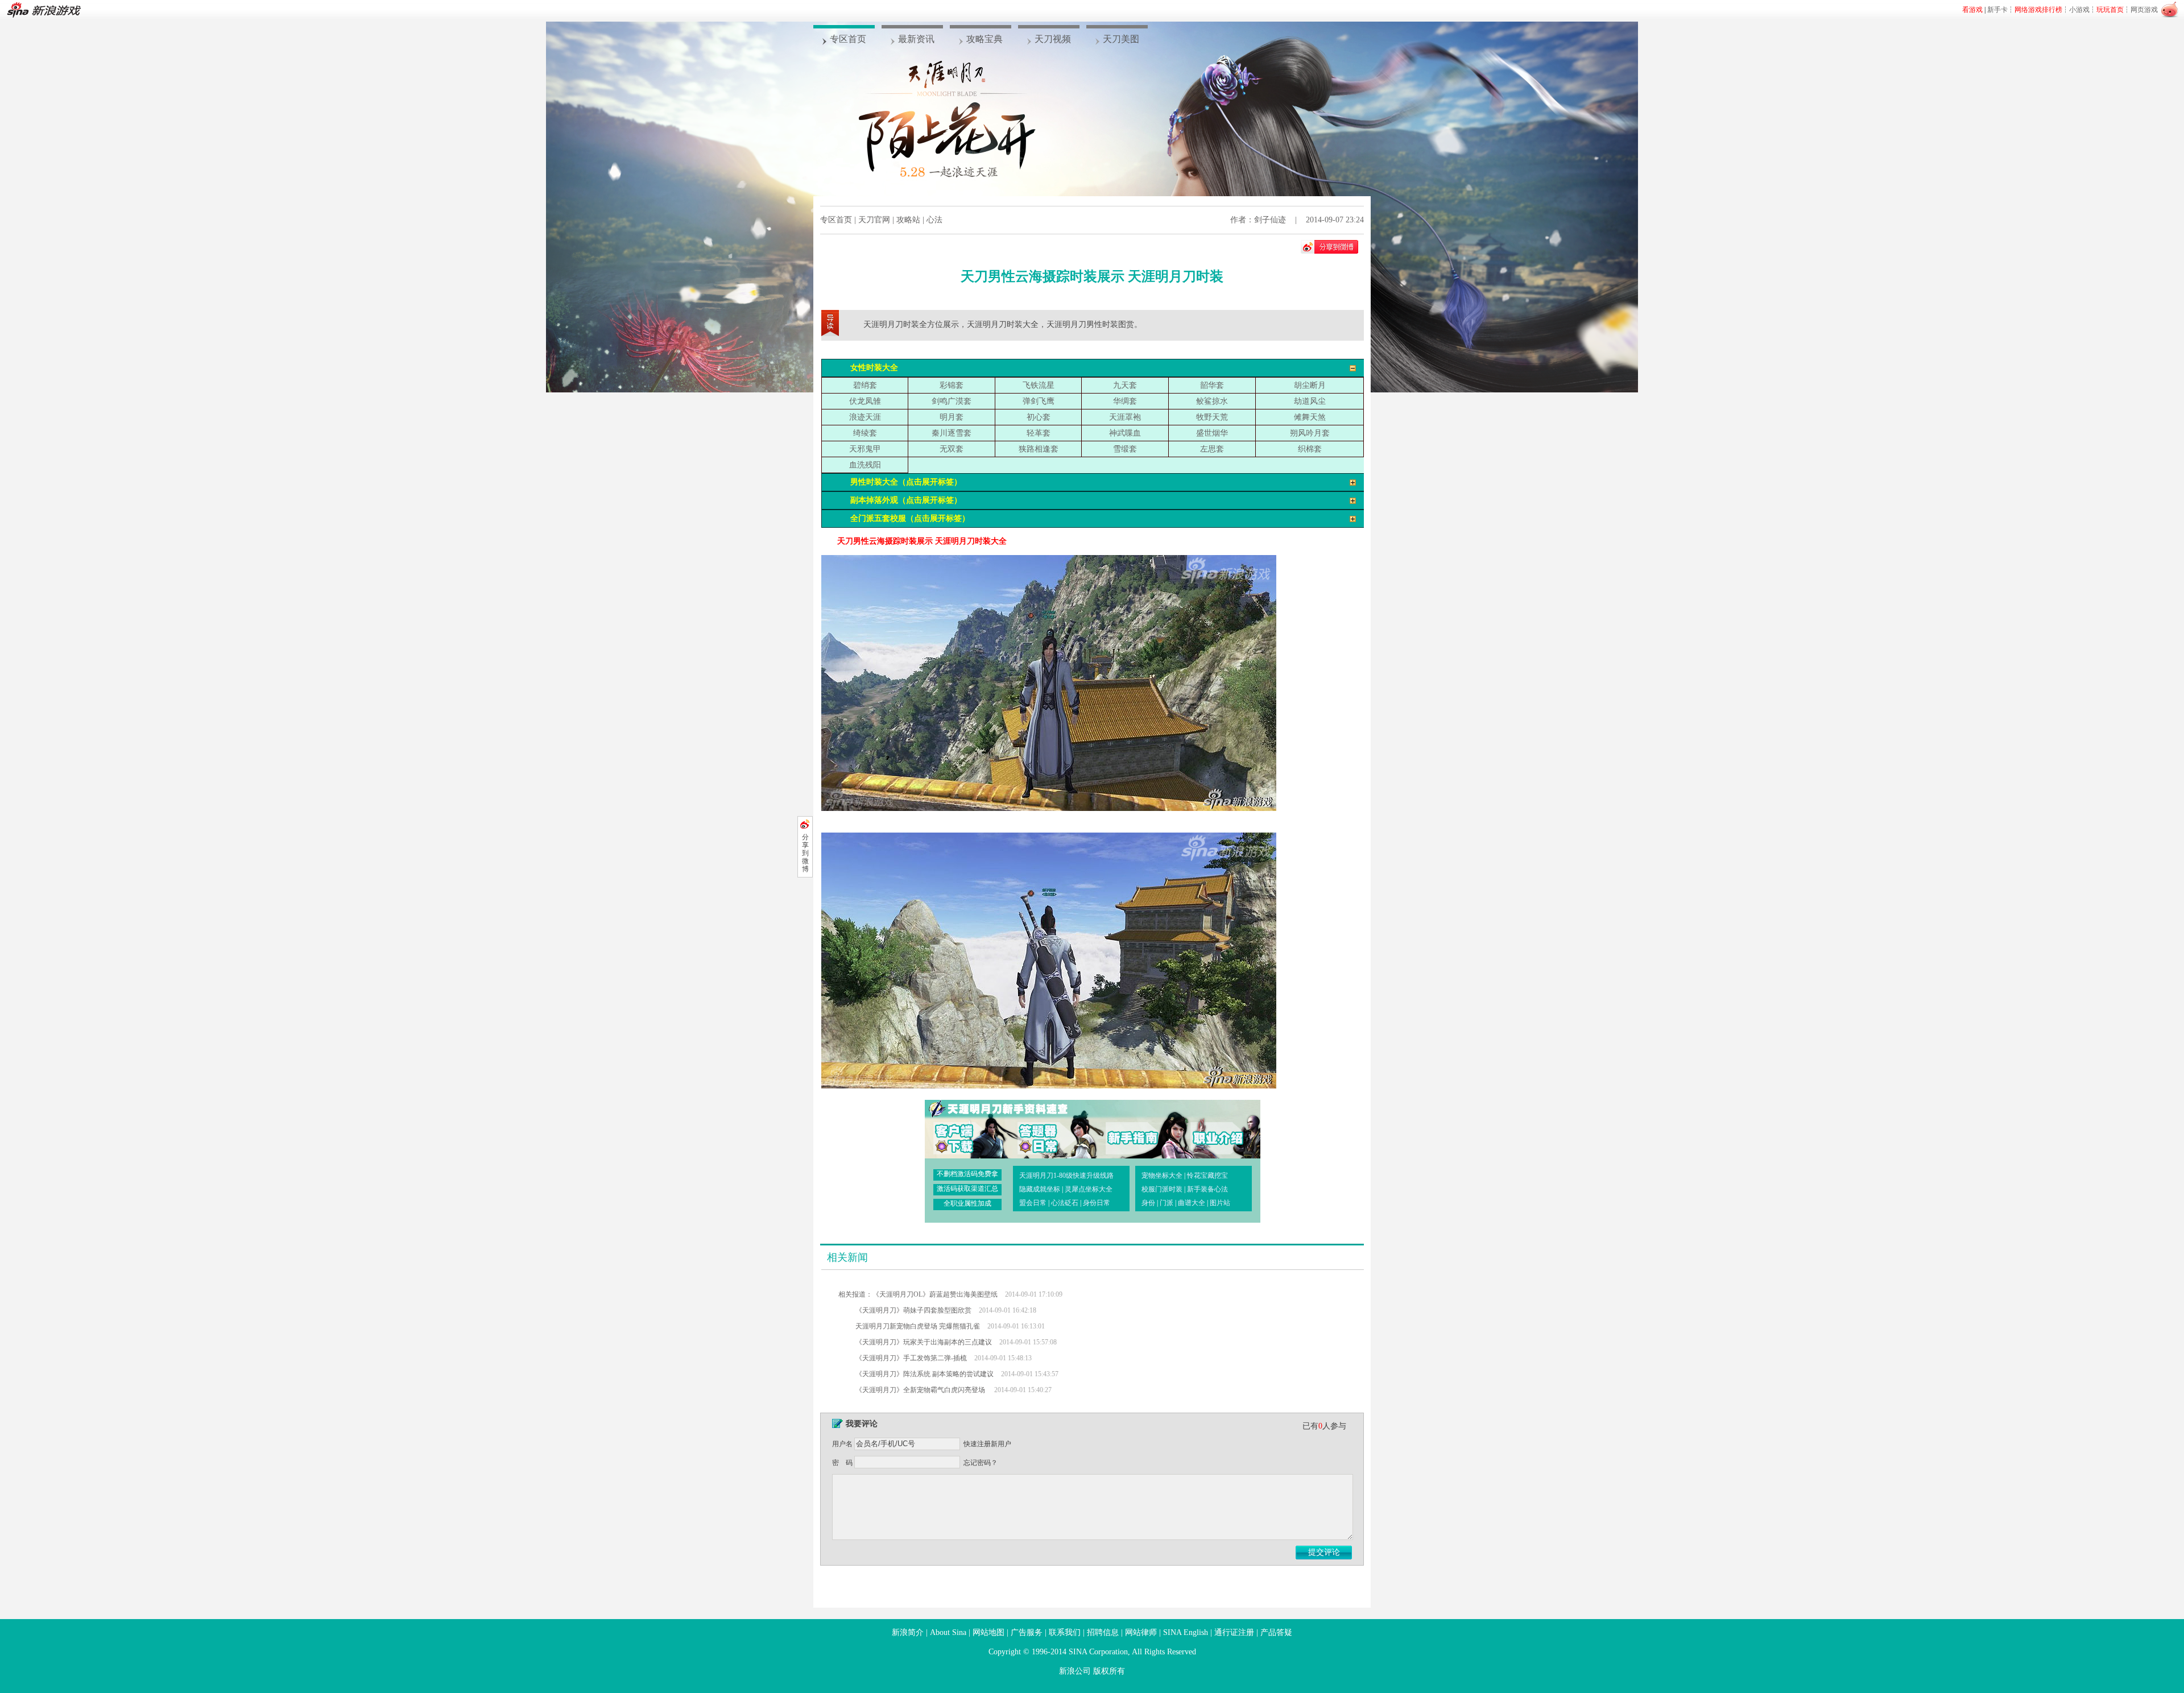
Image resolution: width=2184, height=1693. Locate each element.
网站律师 (1141, 1632)
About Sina (948, 1632)
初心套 (1039, 417)
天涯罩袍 (1125, 417)
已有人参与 (1324, 1426)
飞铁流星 (1039, 385)
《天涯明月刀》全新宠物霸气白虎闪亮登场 (921, 1390)
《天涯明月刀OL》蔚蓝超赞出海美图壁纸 (935, 1294)
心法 (934, 220)
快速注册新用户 (987, 1444)
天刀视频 (1053, 39)
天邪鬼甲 (865, 449)
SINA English (1186, 1632)
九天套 (1125, 385)
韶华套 (1212, 385)
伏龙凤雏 (865, 401)
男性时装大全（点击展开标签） (906, 482)
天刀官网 (874, 220)
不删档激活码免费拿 (967, 1174)
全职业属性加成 (967, 1203)
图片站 (1220, 1203)
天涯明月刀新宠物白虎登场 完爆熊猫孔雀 (918, 1326)
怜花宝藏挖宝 (1207, 1175)
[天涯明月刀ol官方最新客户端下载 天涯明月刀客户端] (965, 1128)
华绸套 (1125, 401)
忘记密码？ (981, 1463)
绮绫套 (865, 433)
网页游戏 (2144, 10)
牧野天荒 (1212, 417)
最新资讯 (916, 39)
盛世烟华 (1212, 433)
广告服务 (1027, 1632)
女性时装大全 (874, 368)
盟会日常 (1033, 1203)
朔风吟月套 (1310, 433)
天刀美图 (1121, 39)
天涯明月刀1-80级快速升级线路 (1066, 1175)
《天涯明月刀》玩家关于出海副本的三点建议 (924, 1342)
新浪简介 (908, 1632)
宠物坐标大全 (1162, 1175)
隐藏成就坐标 (1040, 1189)
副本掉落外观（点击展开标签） (906, 500)
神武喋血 (1125, 433)
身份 (1148, 1203)
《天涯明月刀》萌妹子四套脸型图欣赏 (913, 1310)
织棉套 (1310, 449)
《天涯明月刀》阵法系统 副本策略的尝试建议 (925, 1374)
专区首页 (848, 39)
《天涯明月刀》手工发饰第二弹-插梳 (911, 1358)
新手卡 (1997, 10)
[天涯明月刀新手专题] (1127, 1128)
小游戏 (2079, 10)
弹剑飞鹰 (1039, 401)
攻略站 (908, 220)
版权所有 (1109, 1671)
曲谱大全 (1192, 1203)
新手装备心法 (1207, 1189)
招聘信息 (1103, 1632)
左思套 (1212, 449)
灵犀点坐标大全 (1089, 1189)
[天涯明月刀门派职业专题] (1209, 1128)
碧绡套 (865, 385)
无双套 (952, 449)
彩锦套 (952, 385)
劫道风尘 (1310, 401)
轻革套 (1039, 433)
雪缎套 (1125, 449)
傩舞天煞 (1310, 417)
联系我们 (1065, 1632)
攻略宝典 (985, 39)
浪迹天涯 (865, 417)
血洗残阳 (865, 465)
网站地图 (988, 1632)
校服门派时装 (1162, 1189)
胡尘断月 (1310, 385)
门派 (1167, 1203)
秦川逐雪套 (952, 433)
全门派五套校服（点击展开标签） (910, 518)
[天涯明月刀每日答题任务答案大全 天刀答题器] (1046, 1128)
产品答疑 (1276, 1632)
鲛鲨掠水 (1212, 401)
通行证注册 (1234, 1632)
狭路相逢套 (1039, 449)
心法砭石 (1065, 1203)
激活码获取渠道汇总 (967, 1189)
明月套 (952, 417)
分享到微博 (805, 853)
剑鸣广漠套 (952, 401)
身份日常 (1097, 1203)
